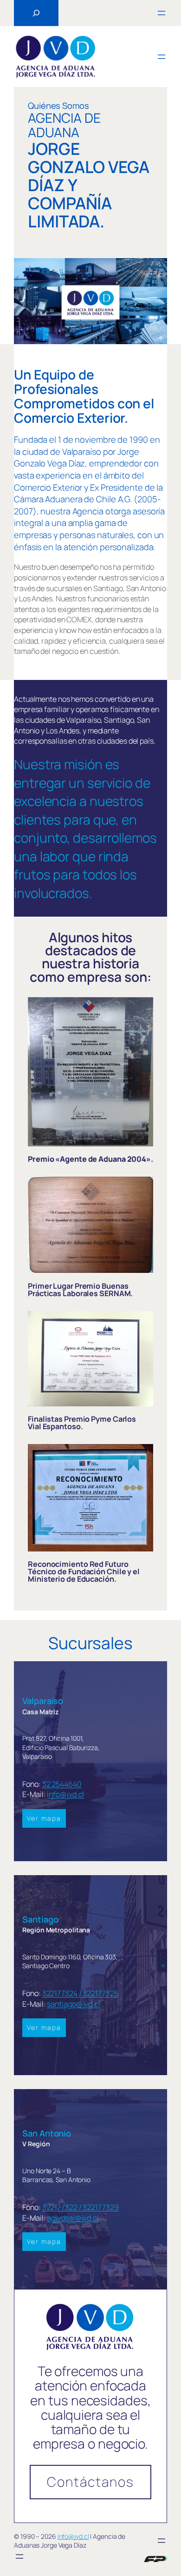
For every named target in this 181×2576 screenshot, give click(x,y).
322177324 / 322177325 (80, 1993)
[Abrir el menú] (162, 13)
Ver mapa (44, 1818)
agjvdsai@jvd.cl (73, 2218)
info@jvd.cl (65, 1794)
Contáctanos (90, 2482)
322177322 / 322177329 (81, 2207)
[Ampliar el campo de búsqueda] (36, 13)
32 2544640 (62, 1784)
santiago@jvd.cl (74, 2004)
